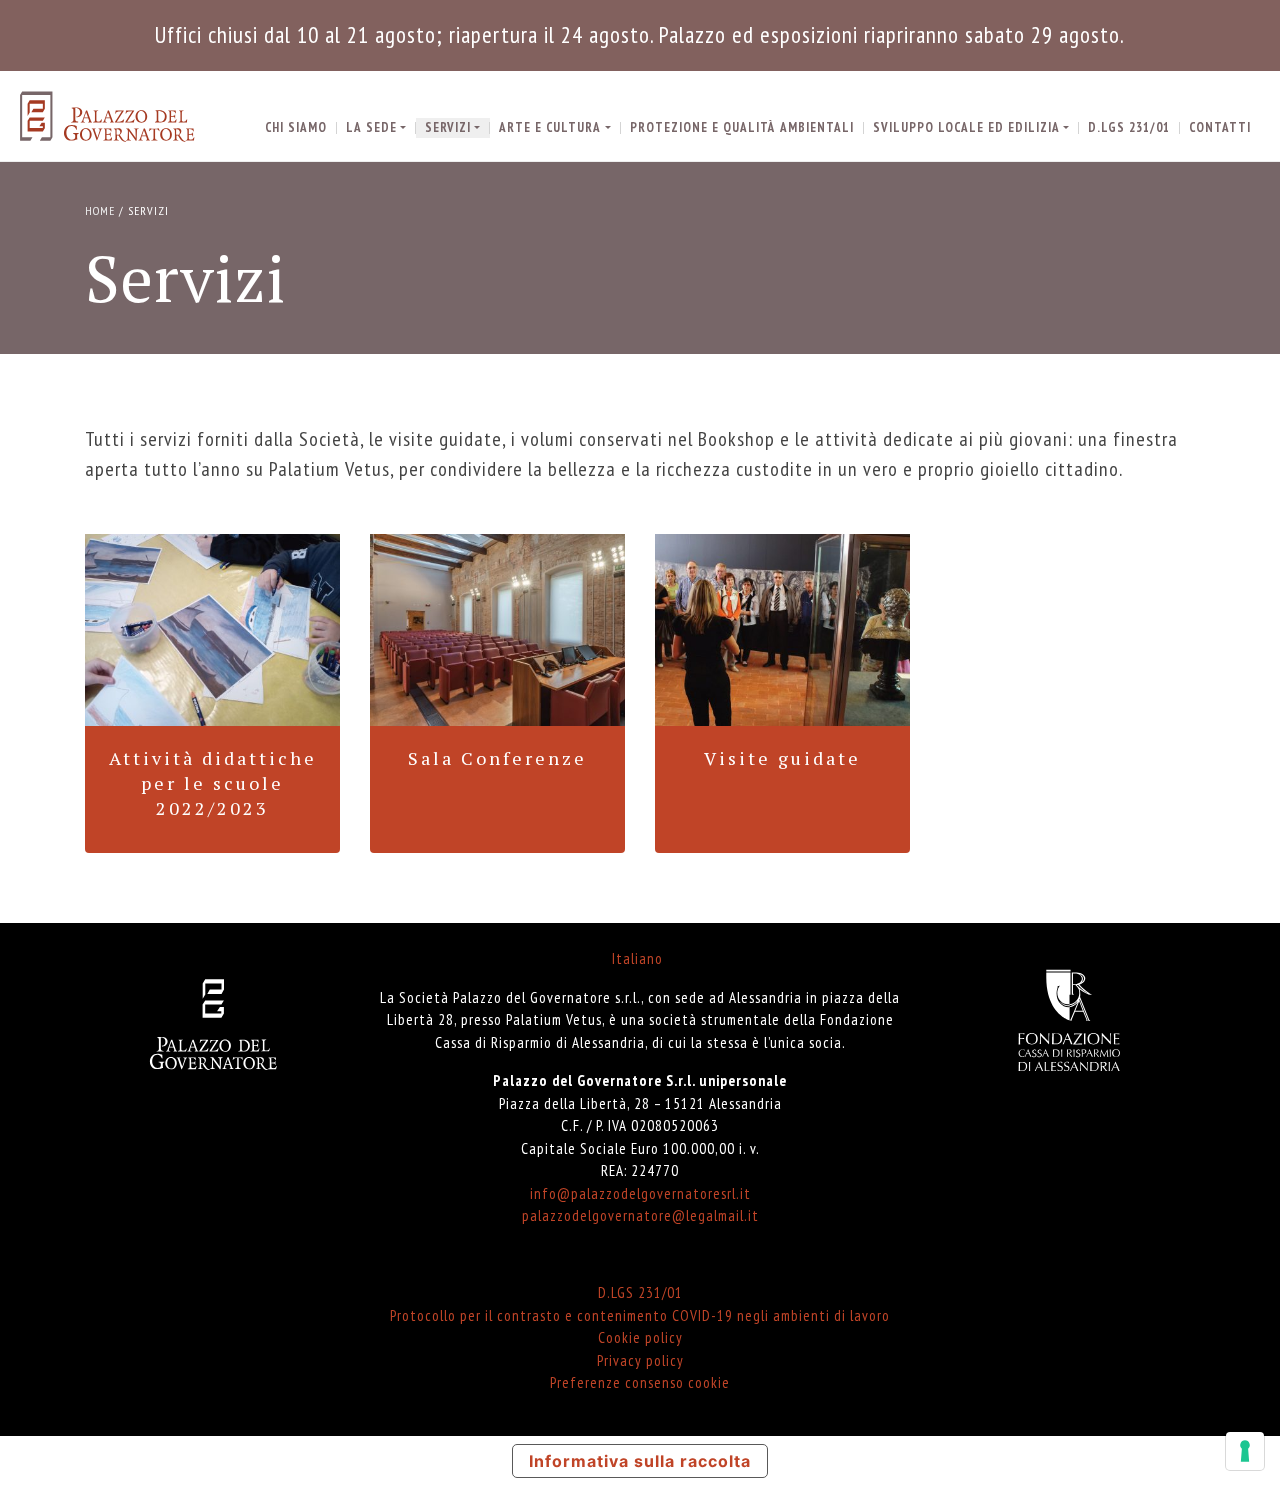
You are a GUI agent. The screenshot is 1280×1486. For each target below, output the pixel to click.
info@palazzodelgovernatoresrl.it (640, 1193)
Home (100, 210)
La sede (371, 127)
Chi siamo (296, 127)
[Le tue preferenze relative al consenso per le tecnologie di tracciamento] (1245, 1451)
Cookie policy (640, 1337)
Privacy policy (640, 1360)
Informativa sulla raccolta (640, 1461)
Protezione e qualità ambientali (742, 127)
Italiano (637, 958)
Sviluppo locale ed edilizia (966, 127)
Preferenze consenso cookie (640, 1382)
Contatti (1220, 127)
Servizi (448, 127)
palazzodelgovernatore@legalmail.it (640, 1215)
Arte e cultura (550, 127)
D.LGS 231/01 (1129, 127)
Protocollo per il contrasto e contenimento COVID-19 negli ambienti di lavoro (640, 1315)
